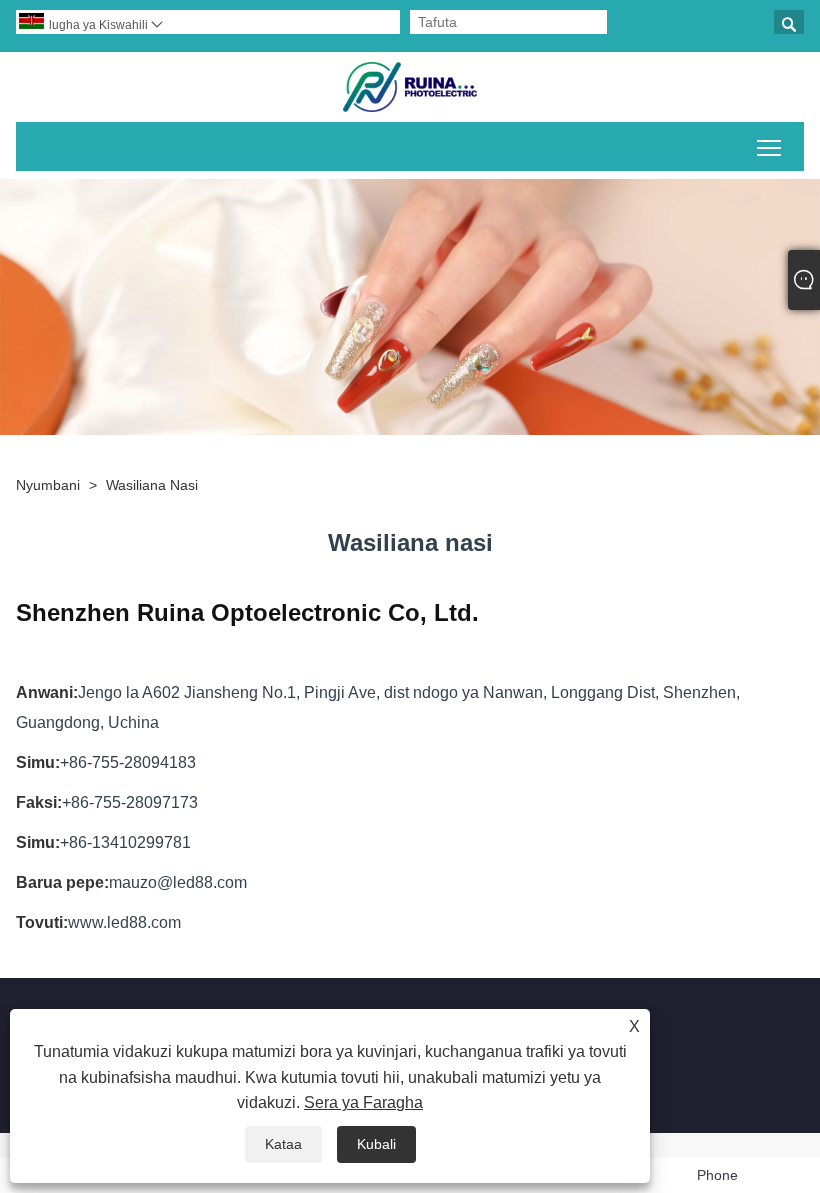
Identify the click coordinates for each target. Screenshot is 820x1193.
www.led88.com (124, 922)
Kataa (283, 1144)
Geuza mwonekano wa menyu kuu (769, 146)
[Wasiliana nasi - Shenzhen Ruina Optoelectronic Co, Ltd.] (410, 87)
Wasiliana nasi (152, 485)
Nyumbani (48, 485)
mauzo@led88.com (178, 882)
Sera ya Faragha (363, 1102)
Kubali (376, 1144)
